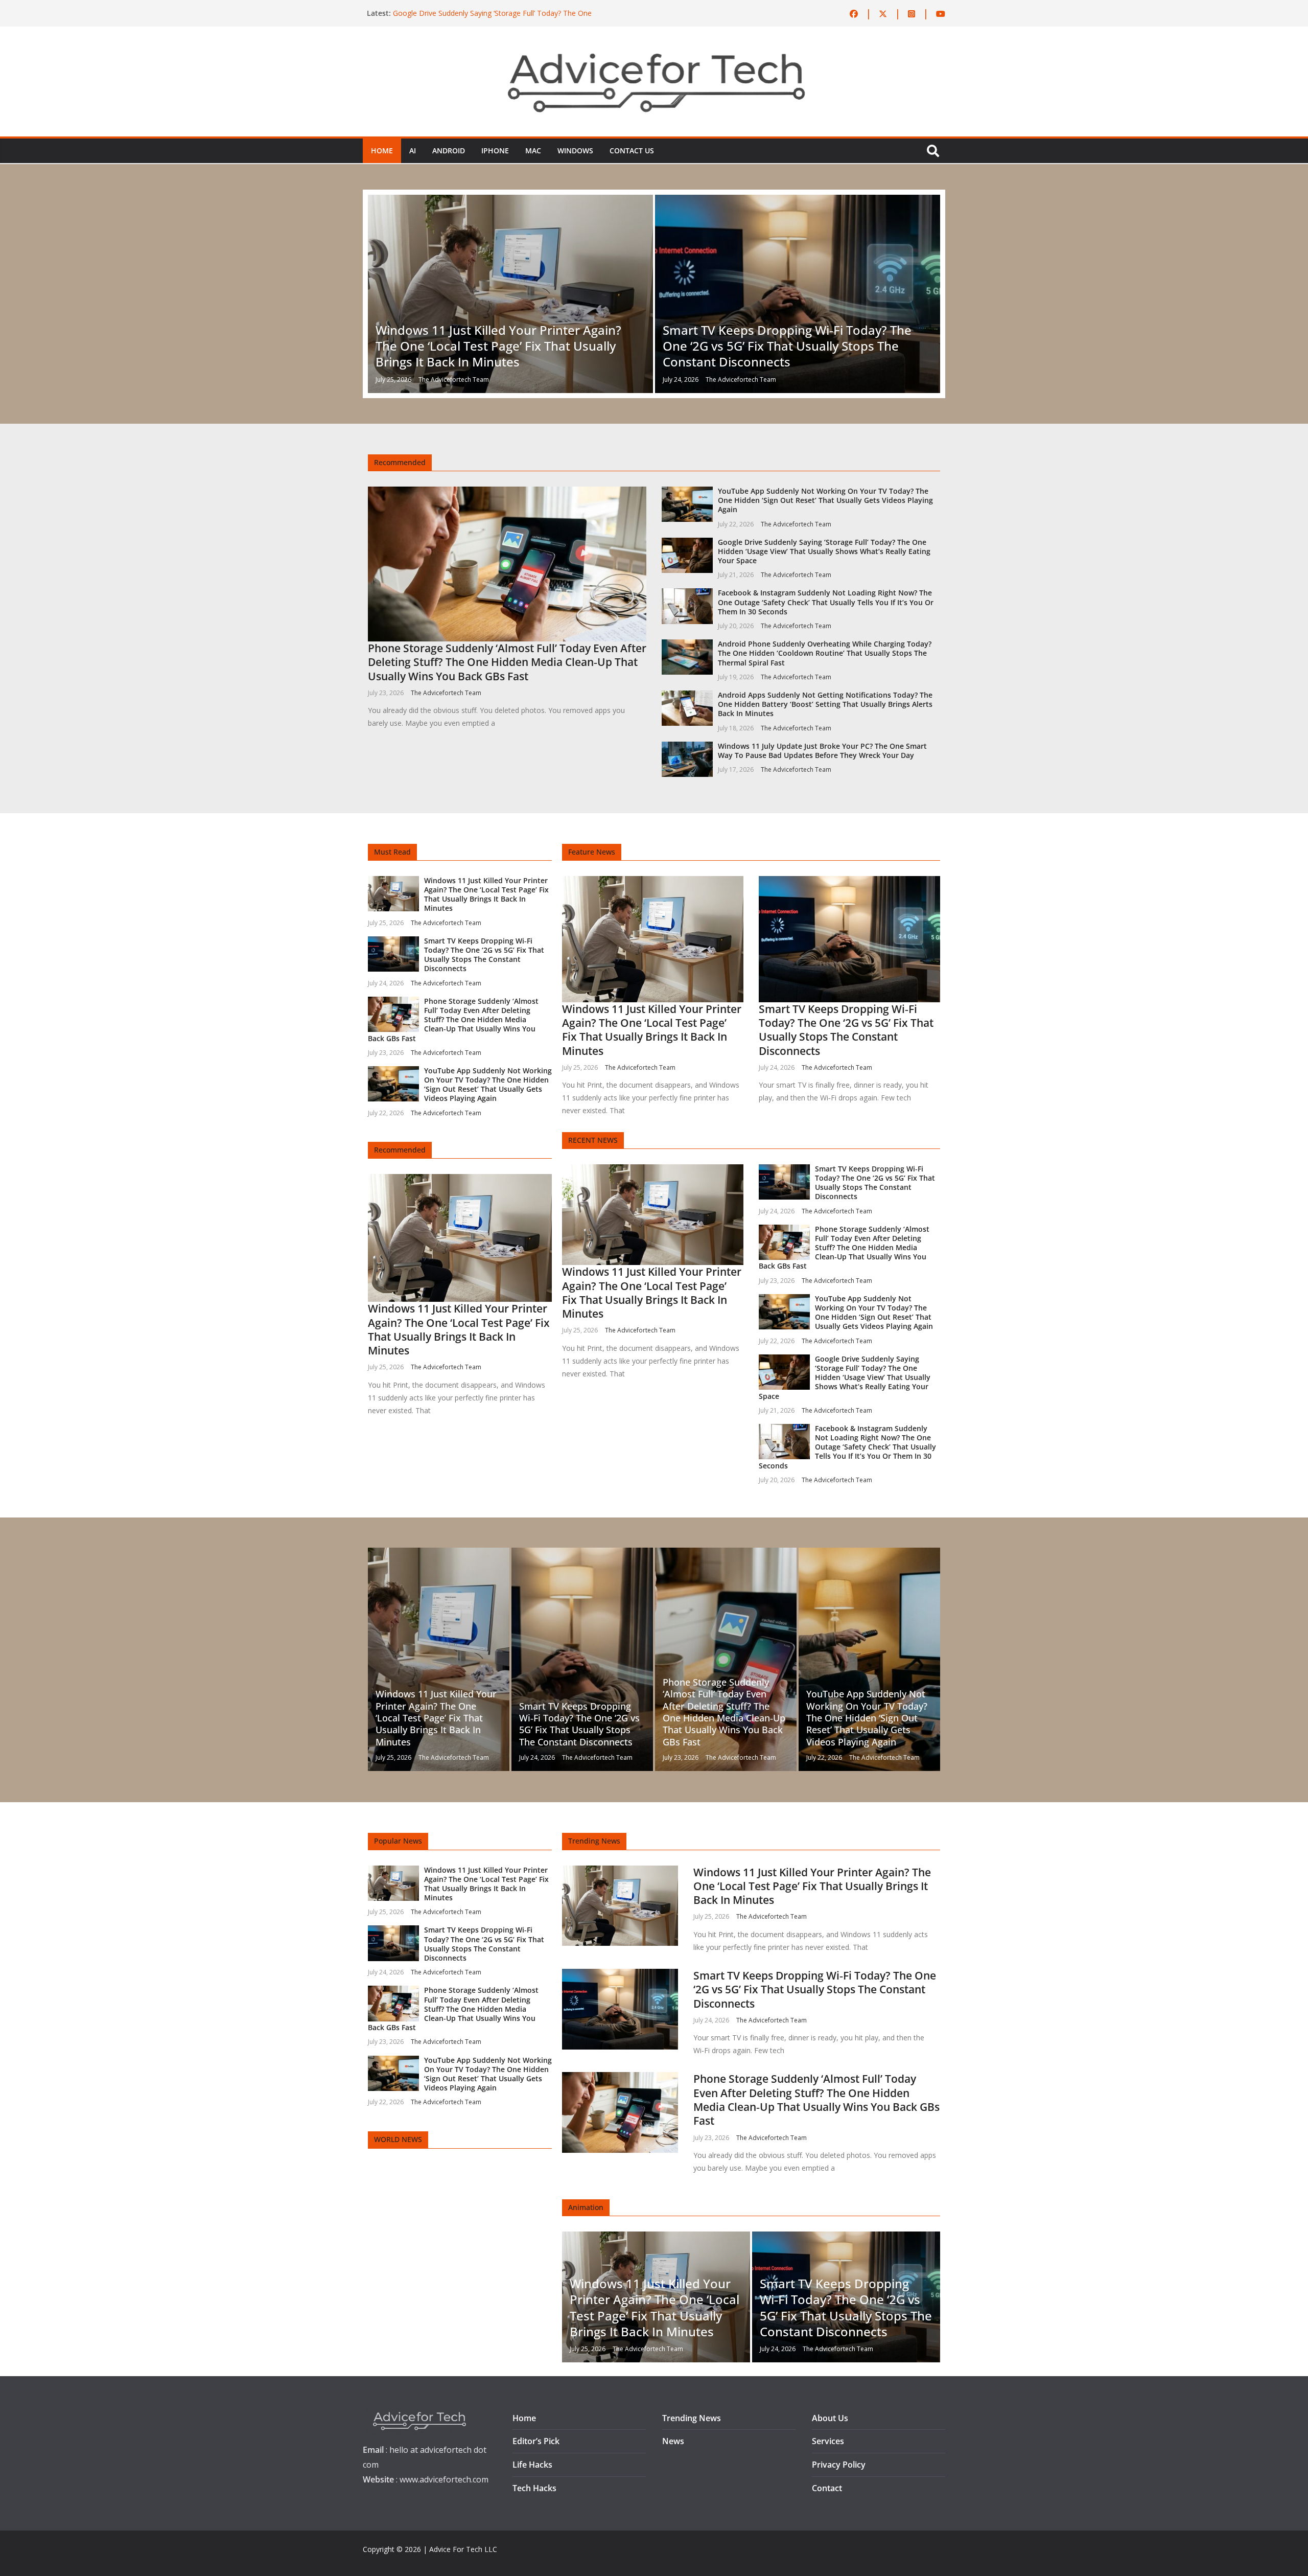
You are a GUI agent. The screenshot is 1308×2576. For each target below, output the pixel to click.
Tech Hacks (534, 2488)
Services (828, 2441)
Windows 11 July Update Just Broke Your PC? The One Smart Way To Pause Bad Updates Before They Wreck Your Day (822, 751)
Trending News (692, 2418)
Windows (575, 151)
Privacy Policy (839, 2465)
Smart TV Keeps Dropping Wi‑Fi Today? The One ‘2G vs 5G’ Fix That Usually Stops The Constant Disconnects (787, 346)
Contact (827, 2488)
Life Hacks (532, 2465)
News (673, 2441)
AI (413, 151)
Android (449, 151)
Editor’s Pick (536, 2441)
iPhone (495, 151)
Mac (533, 151)
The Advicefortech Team (454, 379)
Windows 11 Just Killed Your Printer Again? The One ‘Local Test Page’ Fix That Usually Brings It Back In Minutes (498, 346)
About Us (830, 2418)
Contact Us (632, 151)
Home (382, 151)
